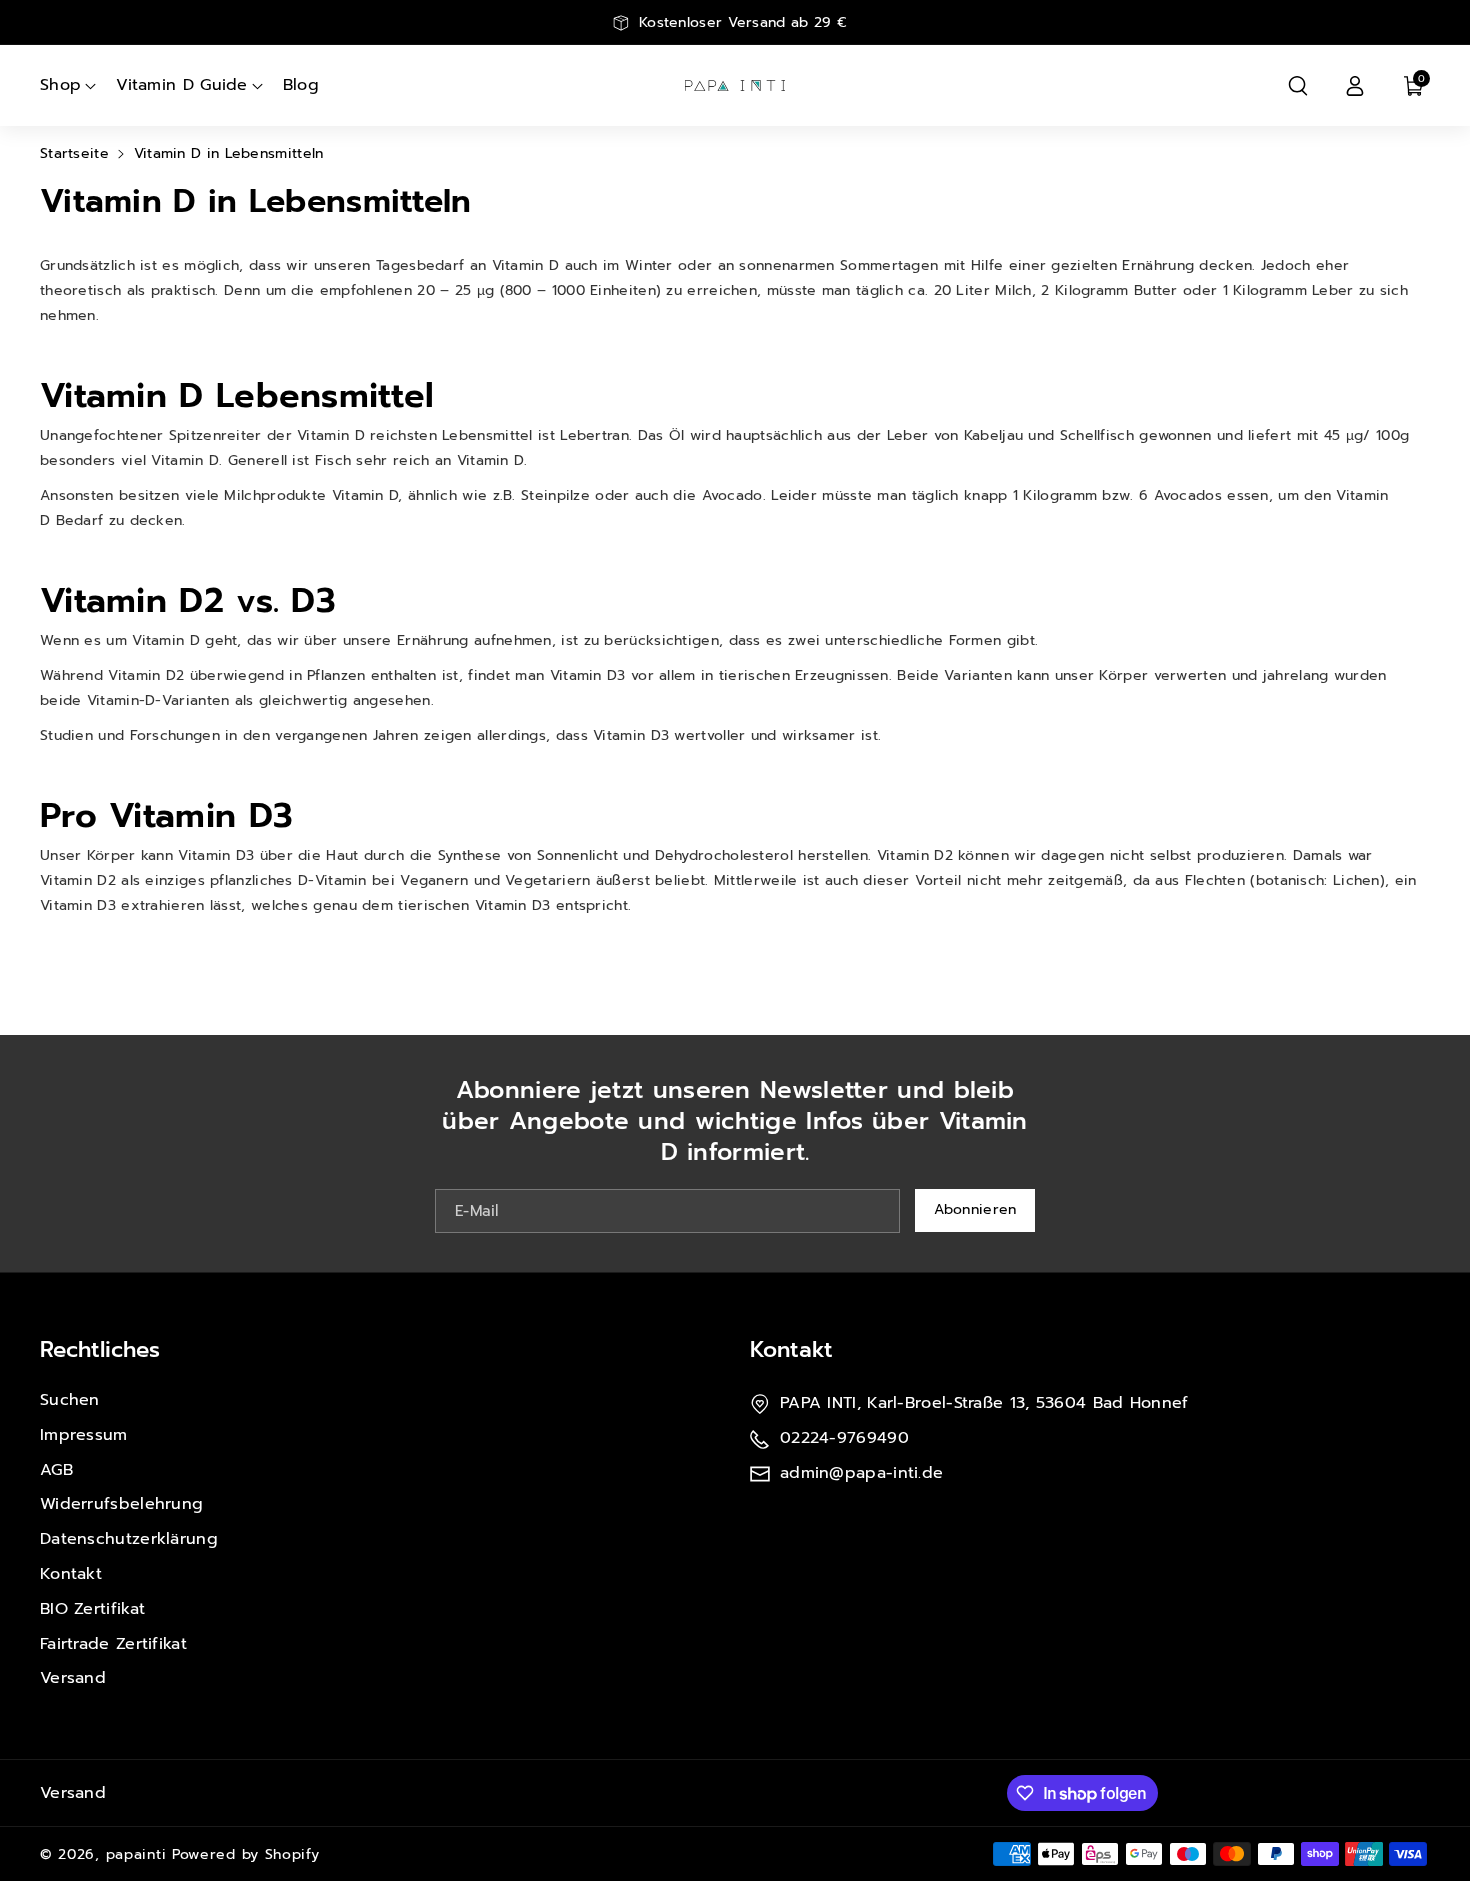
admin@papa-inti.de (861, 1473)
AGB (56, 1470)
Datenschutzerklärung (129, 1539)
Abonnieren (975, 1209)
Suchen (70, 1400)
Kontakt (71, 1574)
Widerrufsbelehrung (121, 1504)
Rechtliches (100, 1349)
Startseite (74, 153)
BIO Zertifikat (92, 1609)
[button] (1298, 86)
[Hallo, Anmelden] (1355, 86)
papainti (136, 1854)
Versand (73, 1678)
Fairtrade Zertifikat (113, 1644)
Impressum (84, 1435)
